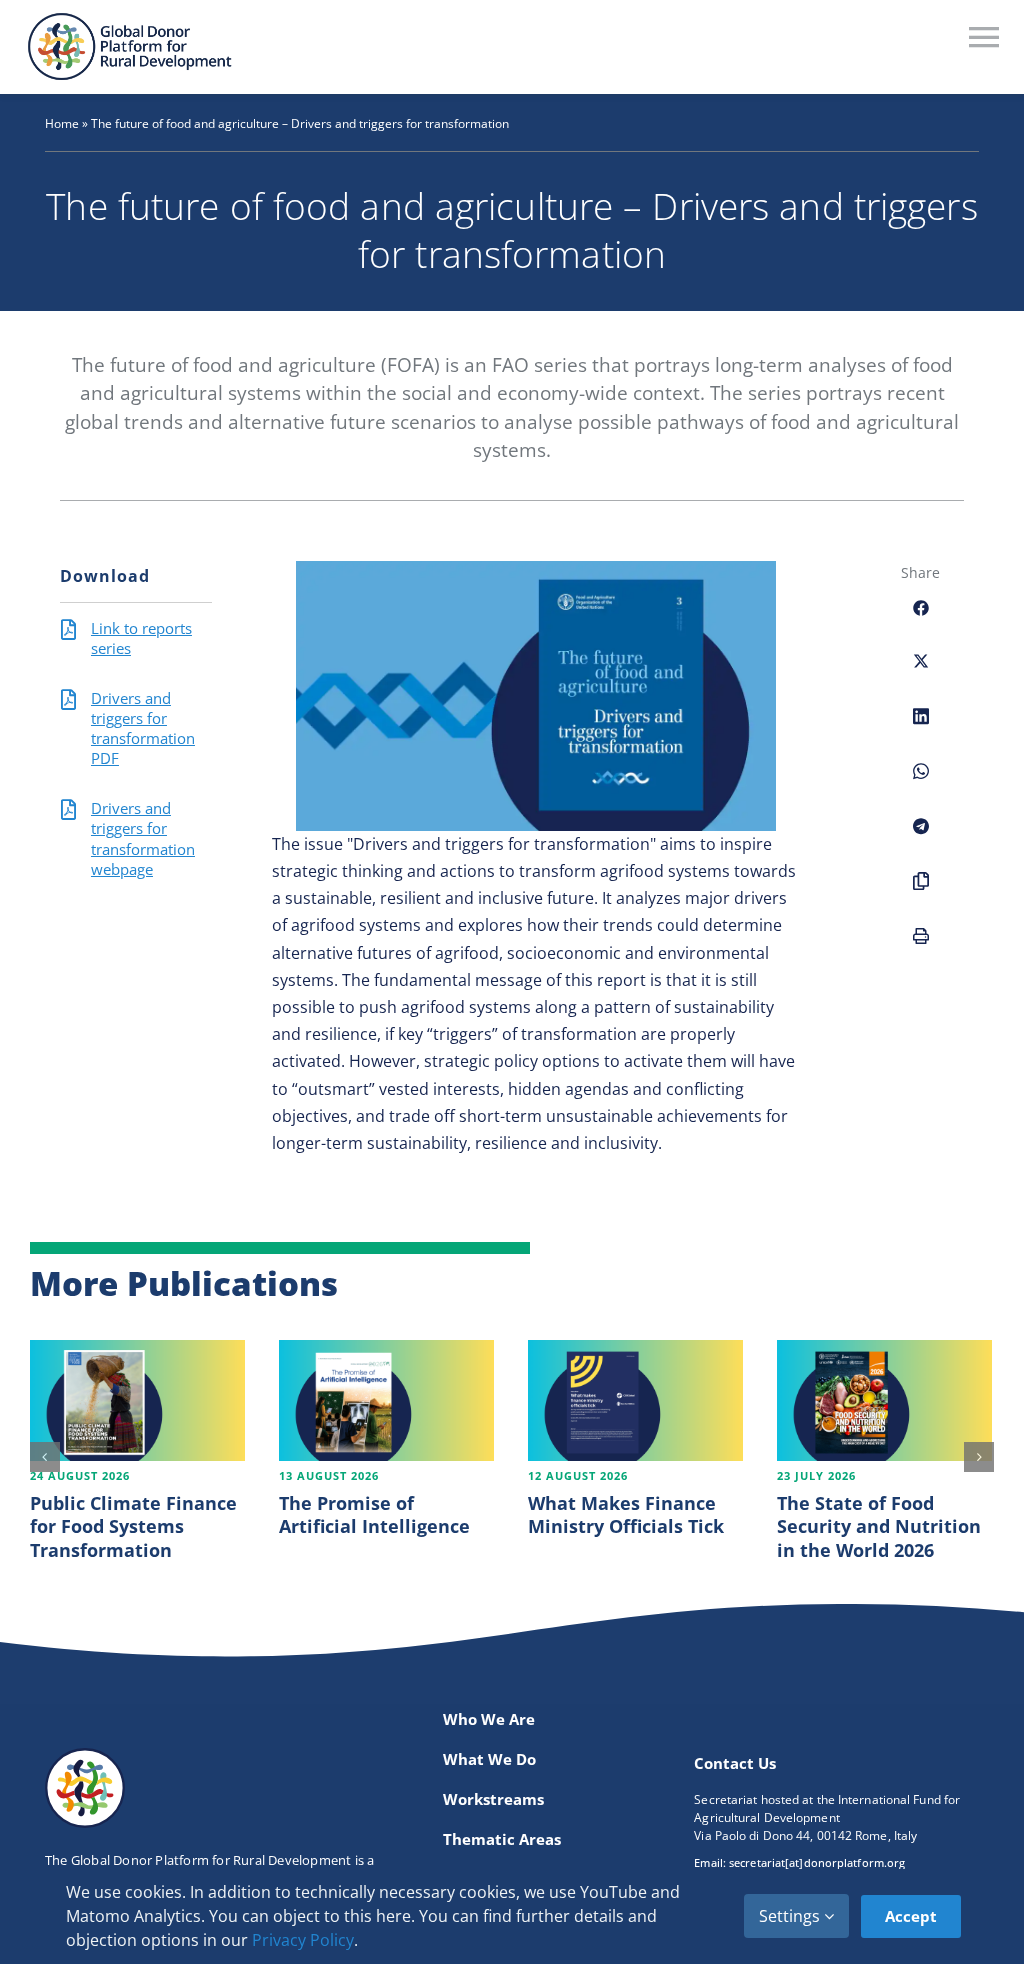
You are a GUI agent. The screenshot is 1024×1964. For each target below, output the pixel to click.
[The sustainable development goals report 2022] (536, 567)
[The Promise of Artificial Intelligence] (386, 1400)
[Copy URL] (921, 892)
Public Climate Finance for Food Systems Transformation (133, 1526)
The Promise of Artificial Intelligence (374, 1514)
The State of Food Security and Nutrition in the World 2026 (879, 1526)
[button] (45, 1457)
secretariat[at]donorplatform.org (817, 1862)
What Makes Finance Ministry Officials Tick (626, 1514)
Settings (791, 1916)
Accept (911, 1916)
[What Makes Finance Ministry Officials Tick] (635, 1400)
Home (62, 123)
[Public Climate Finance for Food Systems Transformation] (137, 1400)
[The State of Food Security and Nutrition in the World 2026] (884, 1400)
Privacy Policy (303, 1940)
